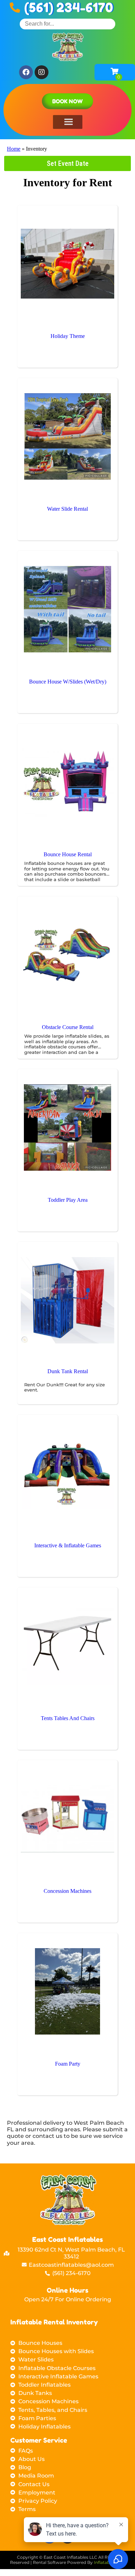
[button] (67, 101)
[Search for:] (67, 24)
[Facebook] (26, 72)
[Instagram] (42, 72)
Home (14, 149)
